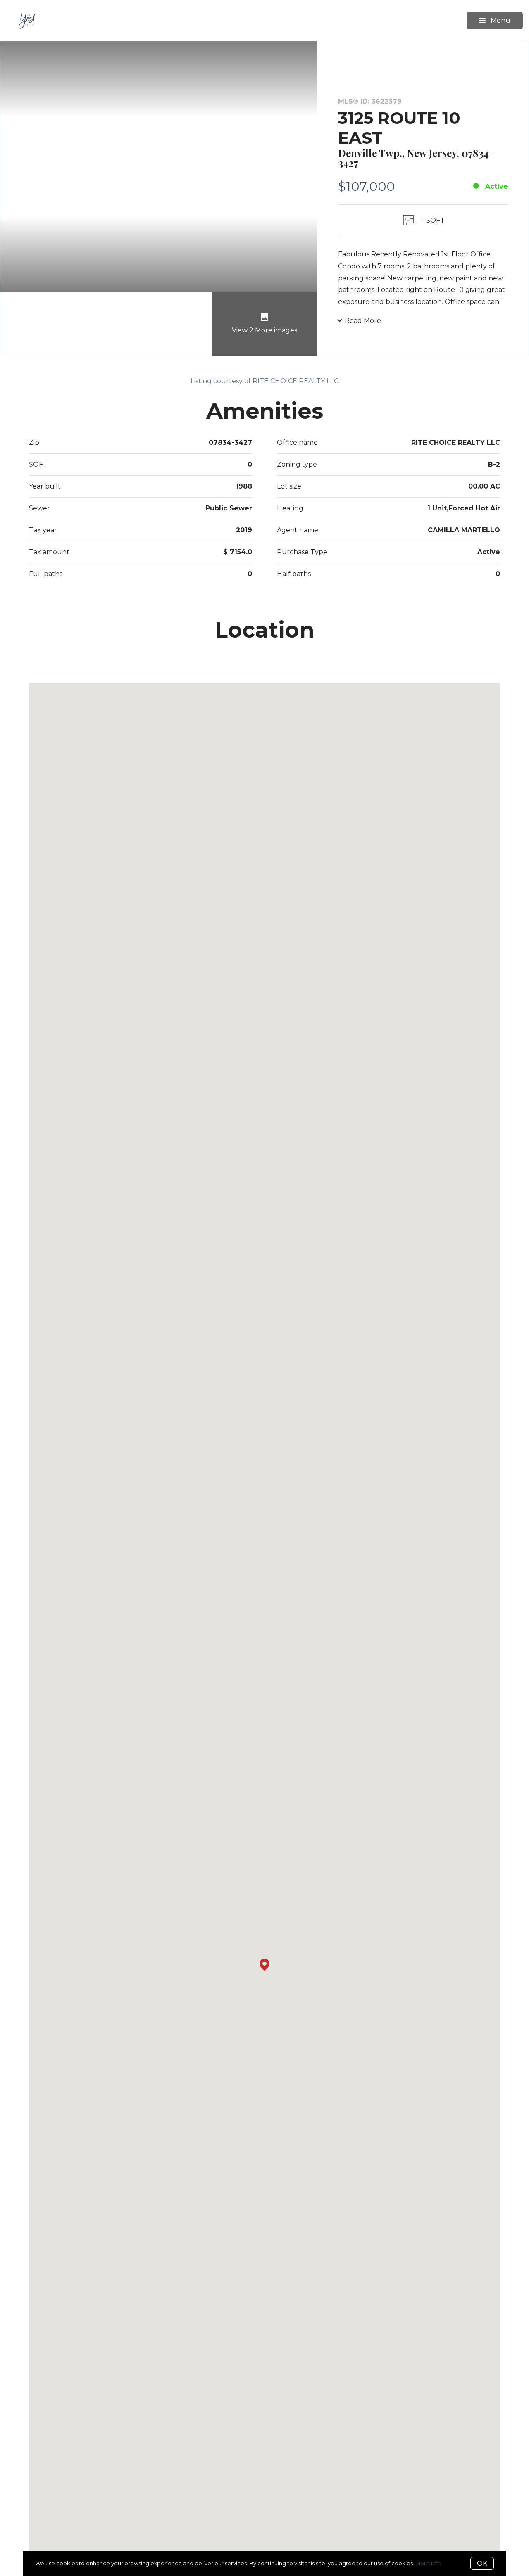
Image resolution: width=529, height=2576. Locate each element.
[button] (264, 1965)
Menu (500, 20)
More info (428, 2563)
